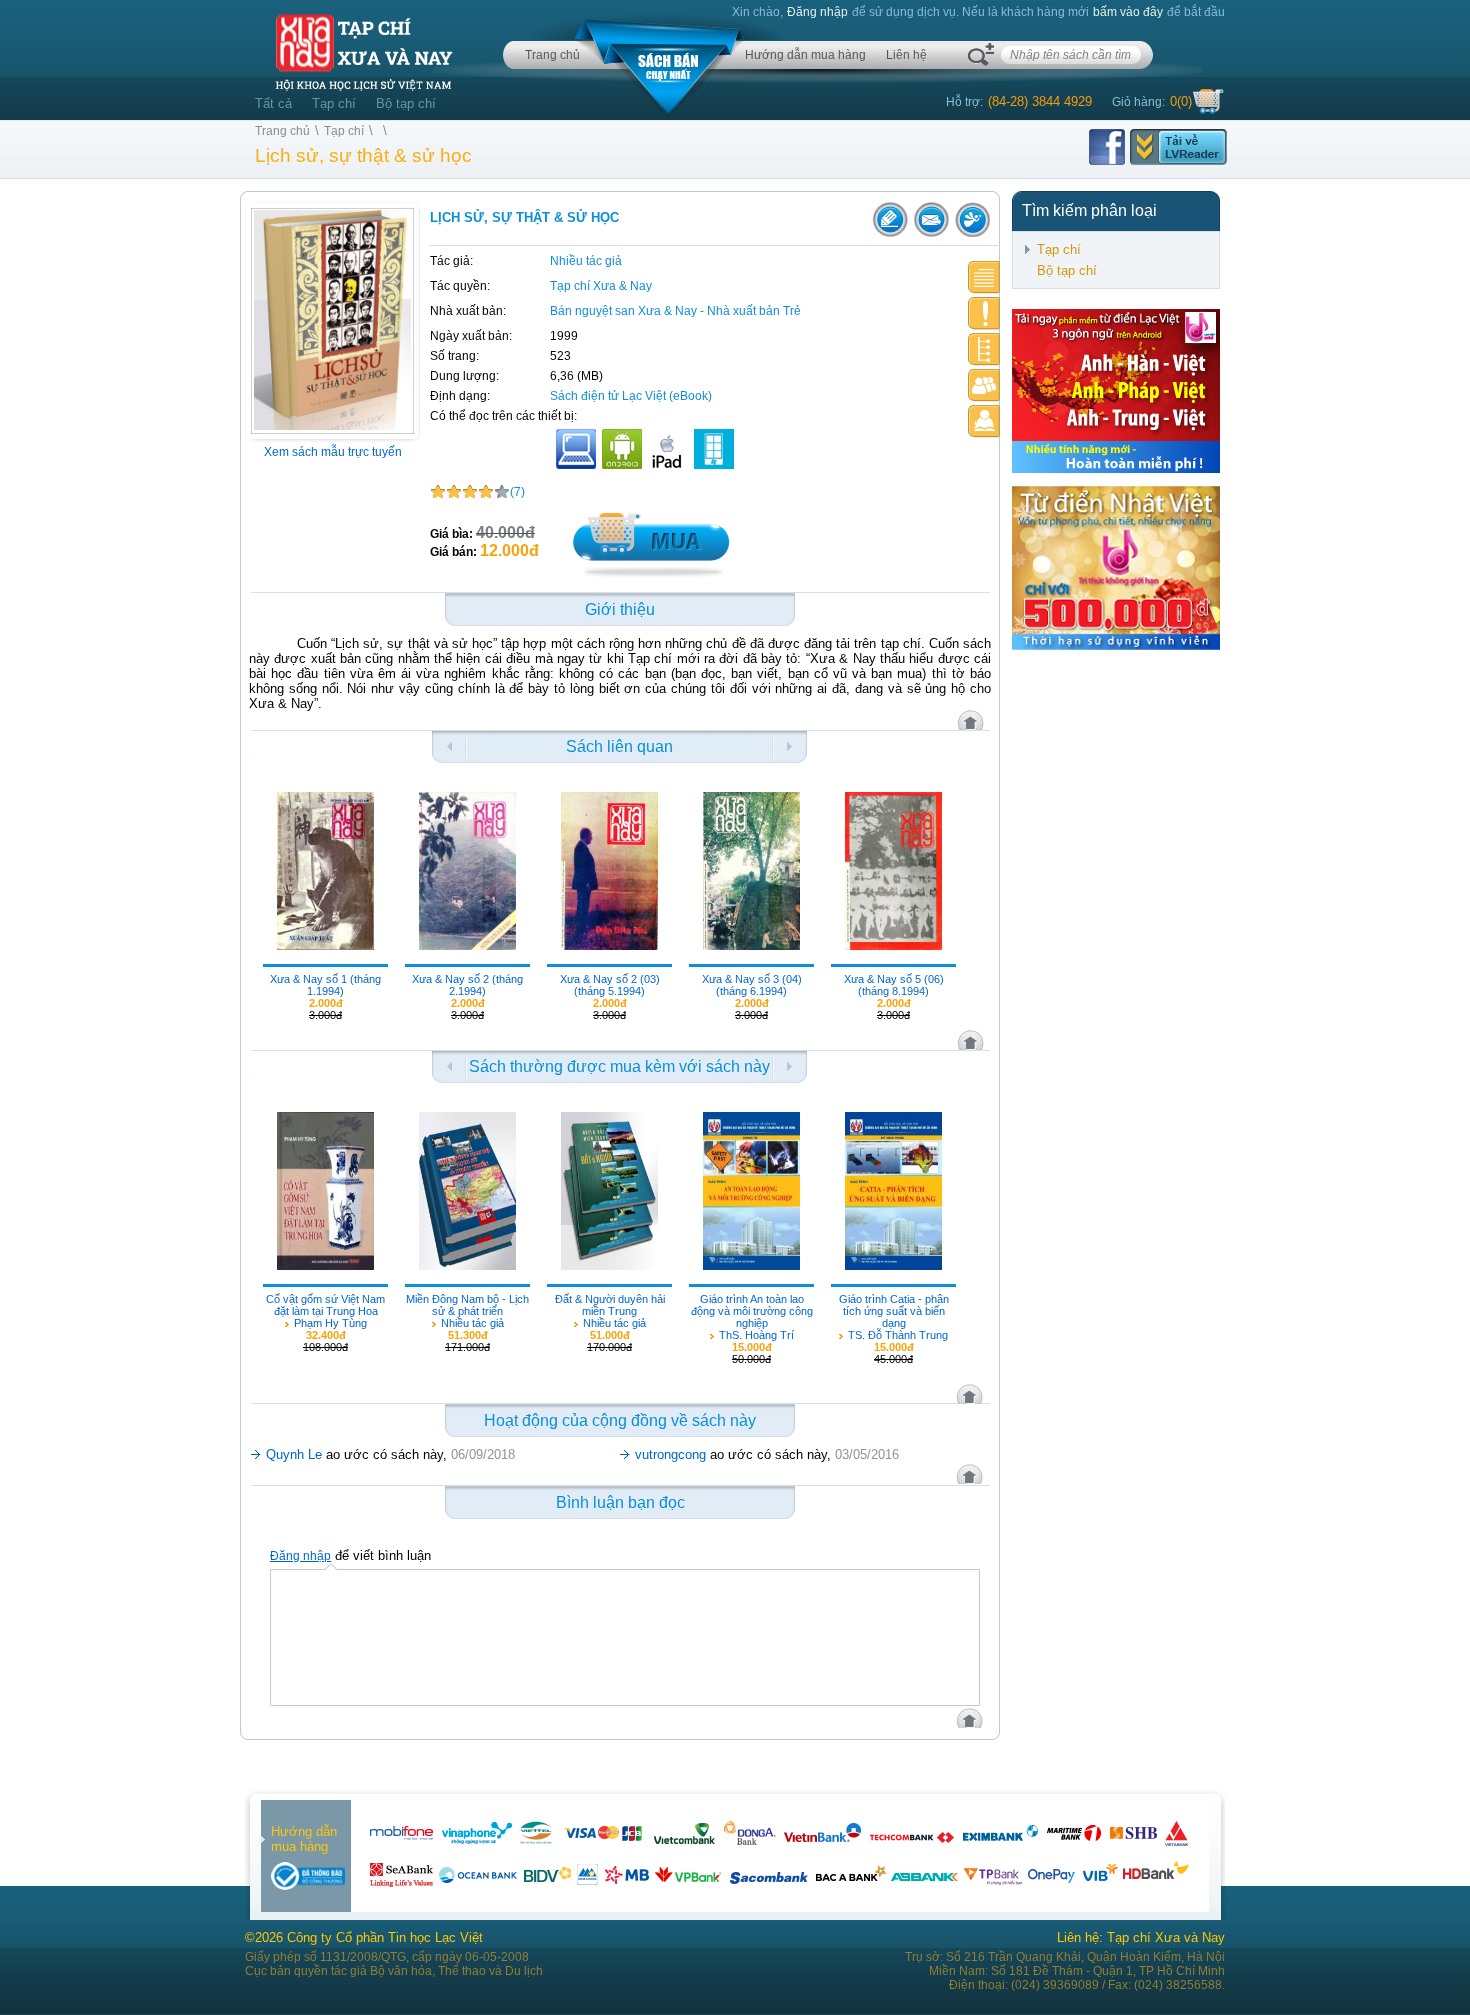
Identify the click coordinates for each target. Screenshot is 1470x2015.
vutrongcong (670, 1454)
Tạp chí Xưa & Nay (601, 286)
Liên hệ (906, 55)
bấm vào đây (1128, 12)
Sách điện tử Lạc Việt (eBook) (631, 396)
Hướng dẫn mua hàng (805, 55)
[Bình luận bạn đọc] (984, 421)
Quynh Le (294, 1454)
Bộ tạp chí (406, 103)
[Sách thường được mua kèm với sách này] (984, 349)
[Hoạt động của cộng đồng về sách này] (984, 385)
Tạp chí (334, 103)
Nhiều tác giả (586, 261)
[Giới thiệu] (984, 277)
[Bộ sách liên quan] (984, 313)
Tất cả (273, 103)
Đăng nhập (817, 12)
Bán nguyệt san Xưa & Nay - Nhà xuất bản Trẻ (675, 311)
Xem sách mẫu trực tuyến (333, 452)
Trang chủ (552, 55)
